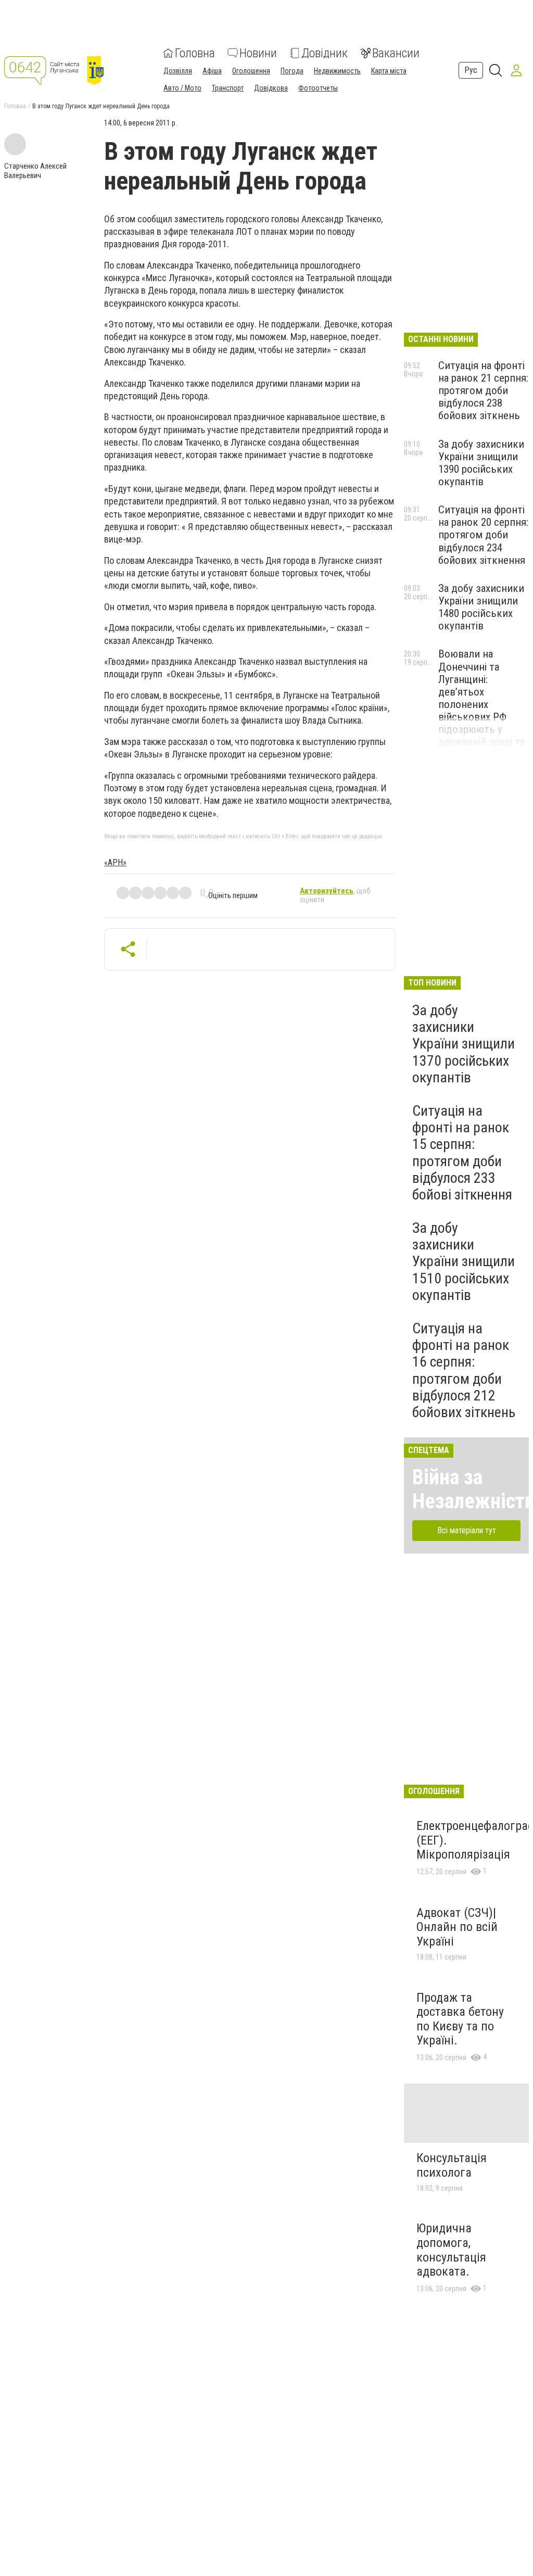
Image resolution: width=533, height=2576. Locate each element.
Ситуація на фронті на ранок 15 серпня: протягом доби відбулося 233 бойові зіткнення (462, 1153)
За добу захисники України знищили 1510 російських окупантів (464, 1261)
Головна (195, 53)
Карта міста (389, 71)
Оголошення (251, 71)
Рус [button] (471, 70)
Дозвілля (178, 71)
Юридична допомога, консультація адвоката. (451, 2250)
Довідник (325, 53)
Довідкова (271, 88)
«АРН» (115, 862)
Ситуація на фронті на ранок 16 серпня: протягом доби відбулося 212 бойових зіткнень (464, 1370)
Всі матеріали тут (467, 1530)
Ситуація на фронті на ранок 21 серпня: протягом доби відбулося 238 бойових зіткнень (483, 391)
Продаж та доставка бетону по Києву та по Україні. (460, 2019)
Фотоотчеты (318, 88)
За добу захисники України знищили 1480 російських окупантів (481, 607)
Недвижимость (337, 71)
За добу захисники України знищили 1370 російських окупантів (464, 1044)
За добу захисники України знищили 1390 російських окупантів (481, 463)
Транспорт (228, 88)
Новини (258, 53)
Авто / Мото (182, 88)
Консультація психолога (452, 2165)
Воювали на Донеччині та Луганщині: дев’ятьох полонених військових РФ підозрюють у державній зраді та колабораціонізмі (481, 704)
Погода (292, 71)
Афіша (212, 71)
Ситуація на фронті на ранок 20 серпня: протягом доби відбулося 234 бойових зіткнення (483, 535)
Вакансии (396, 53)
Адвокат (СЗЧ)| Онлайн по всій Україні (457, 1927)
